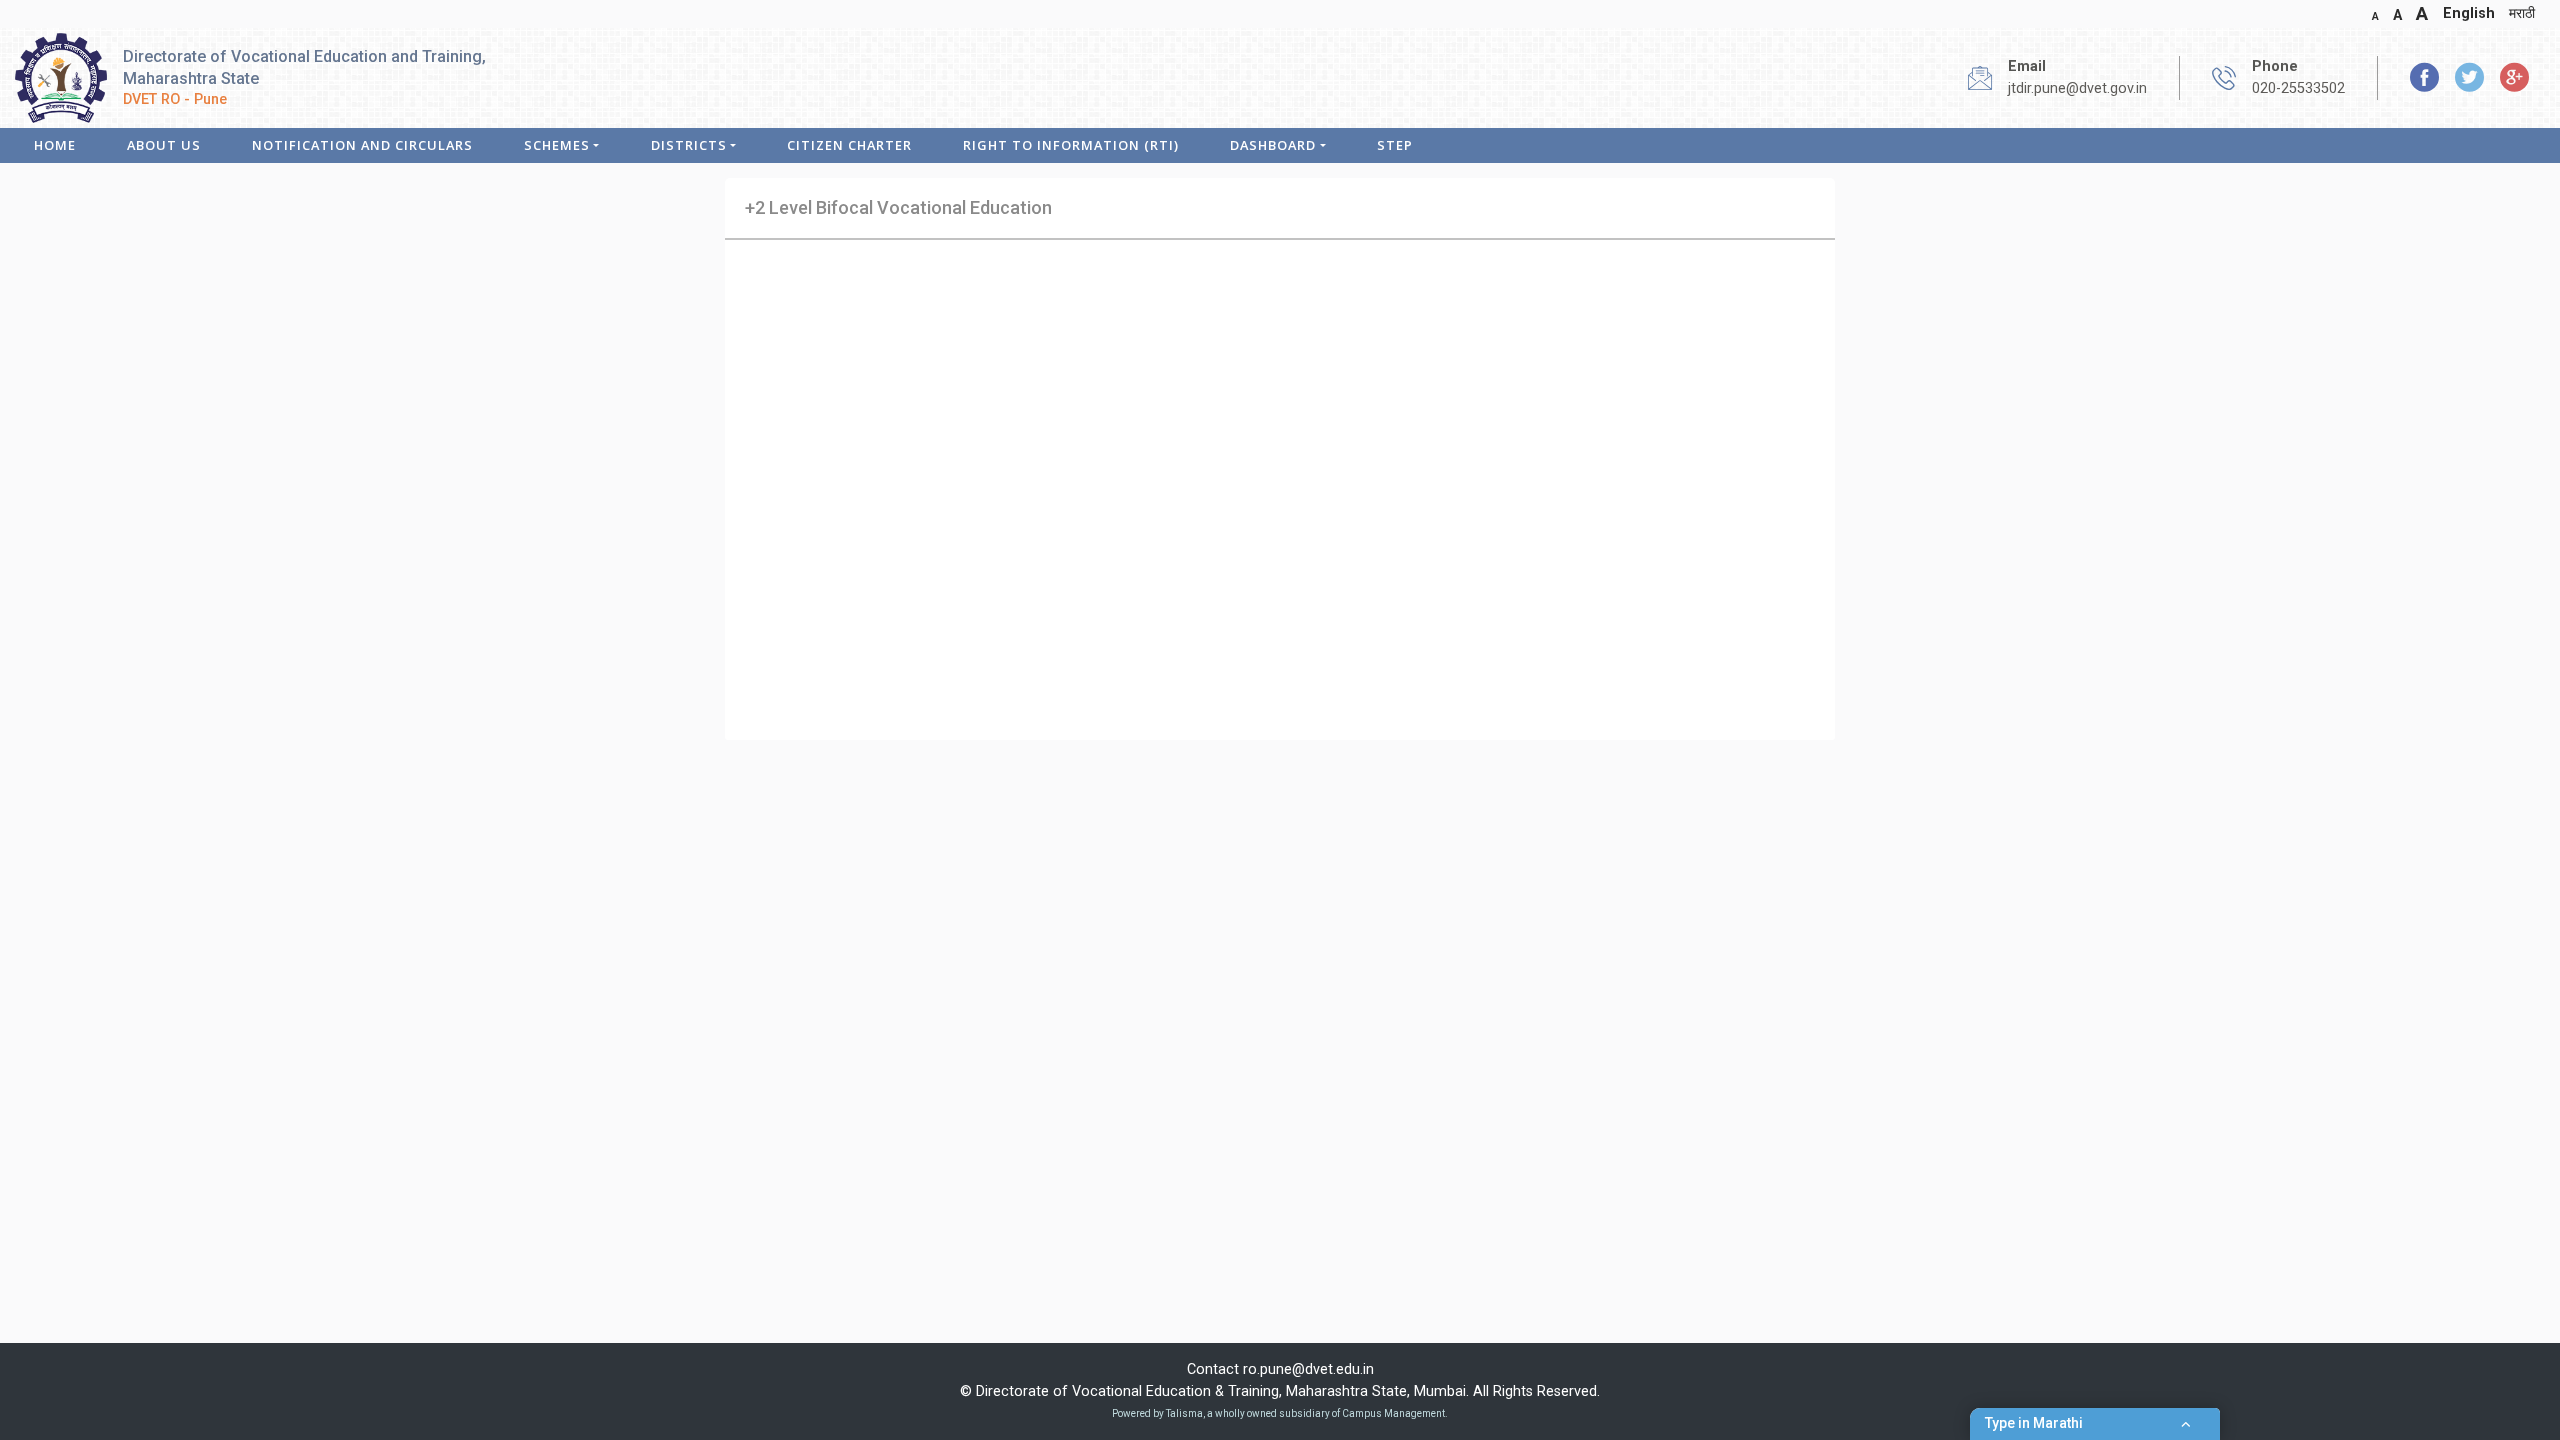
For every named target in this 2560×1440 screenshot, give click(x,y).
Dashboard (1273, 145)
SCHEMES (557, 145)
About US (164, 145)
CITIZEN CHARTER (849, 145)
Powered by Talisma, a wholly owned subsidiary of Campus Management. (1280, 1413)
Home (55, 145)
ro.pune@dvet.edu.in (1308, 1369)
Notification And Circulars (362, 145)
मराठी (2522, 13)
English (2469, 13)
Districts (689, 145)
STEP (1395, 145)
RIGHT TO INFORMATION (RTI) (1071, 145)
